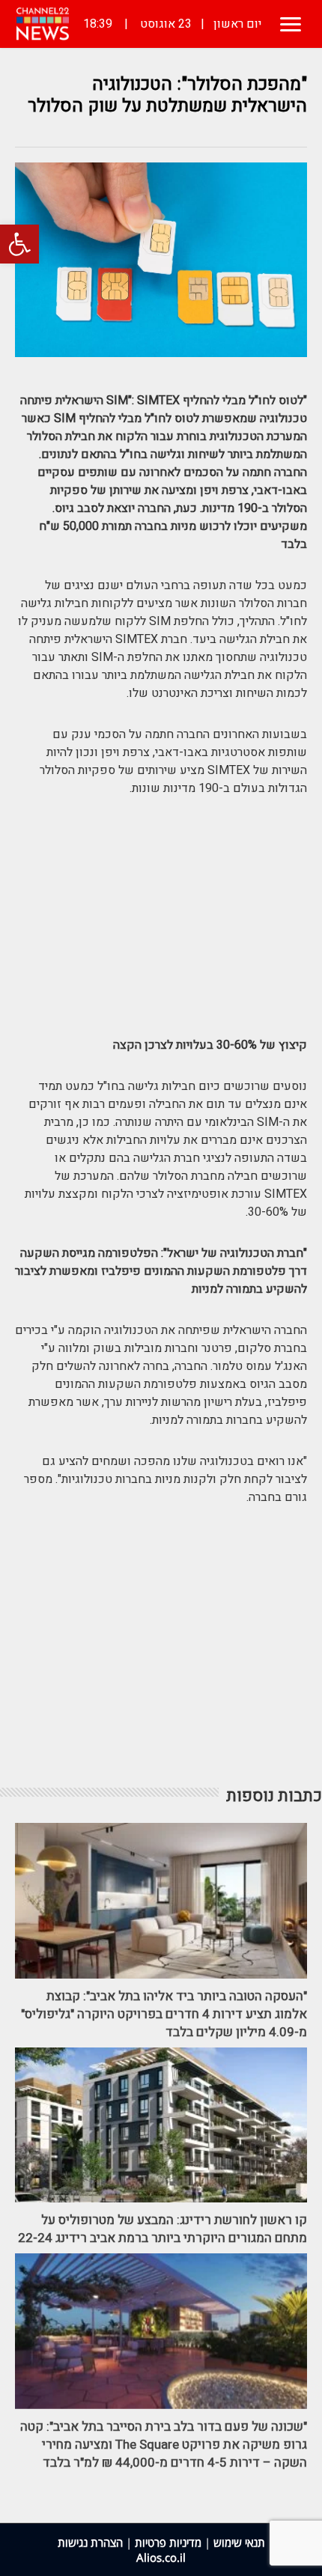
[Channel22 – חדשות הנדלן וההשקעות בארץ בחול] (43, 24)
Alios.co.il (161, 2557)
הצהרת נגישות (90, 2542)
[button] (19, 244)
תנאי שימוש (239, 2542)
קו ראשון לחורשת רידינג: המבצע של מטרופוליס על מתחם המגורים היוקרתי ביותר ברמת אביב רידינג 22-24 (162, 2229)
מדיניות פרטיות (168, 2542)
